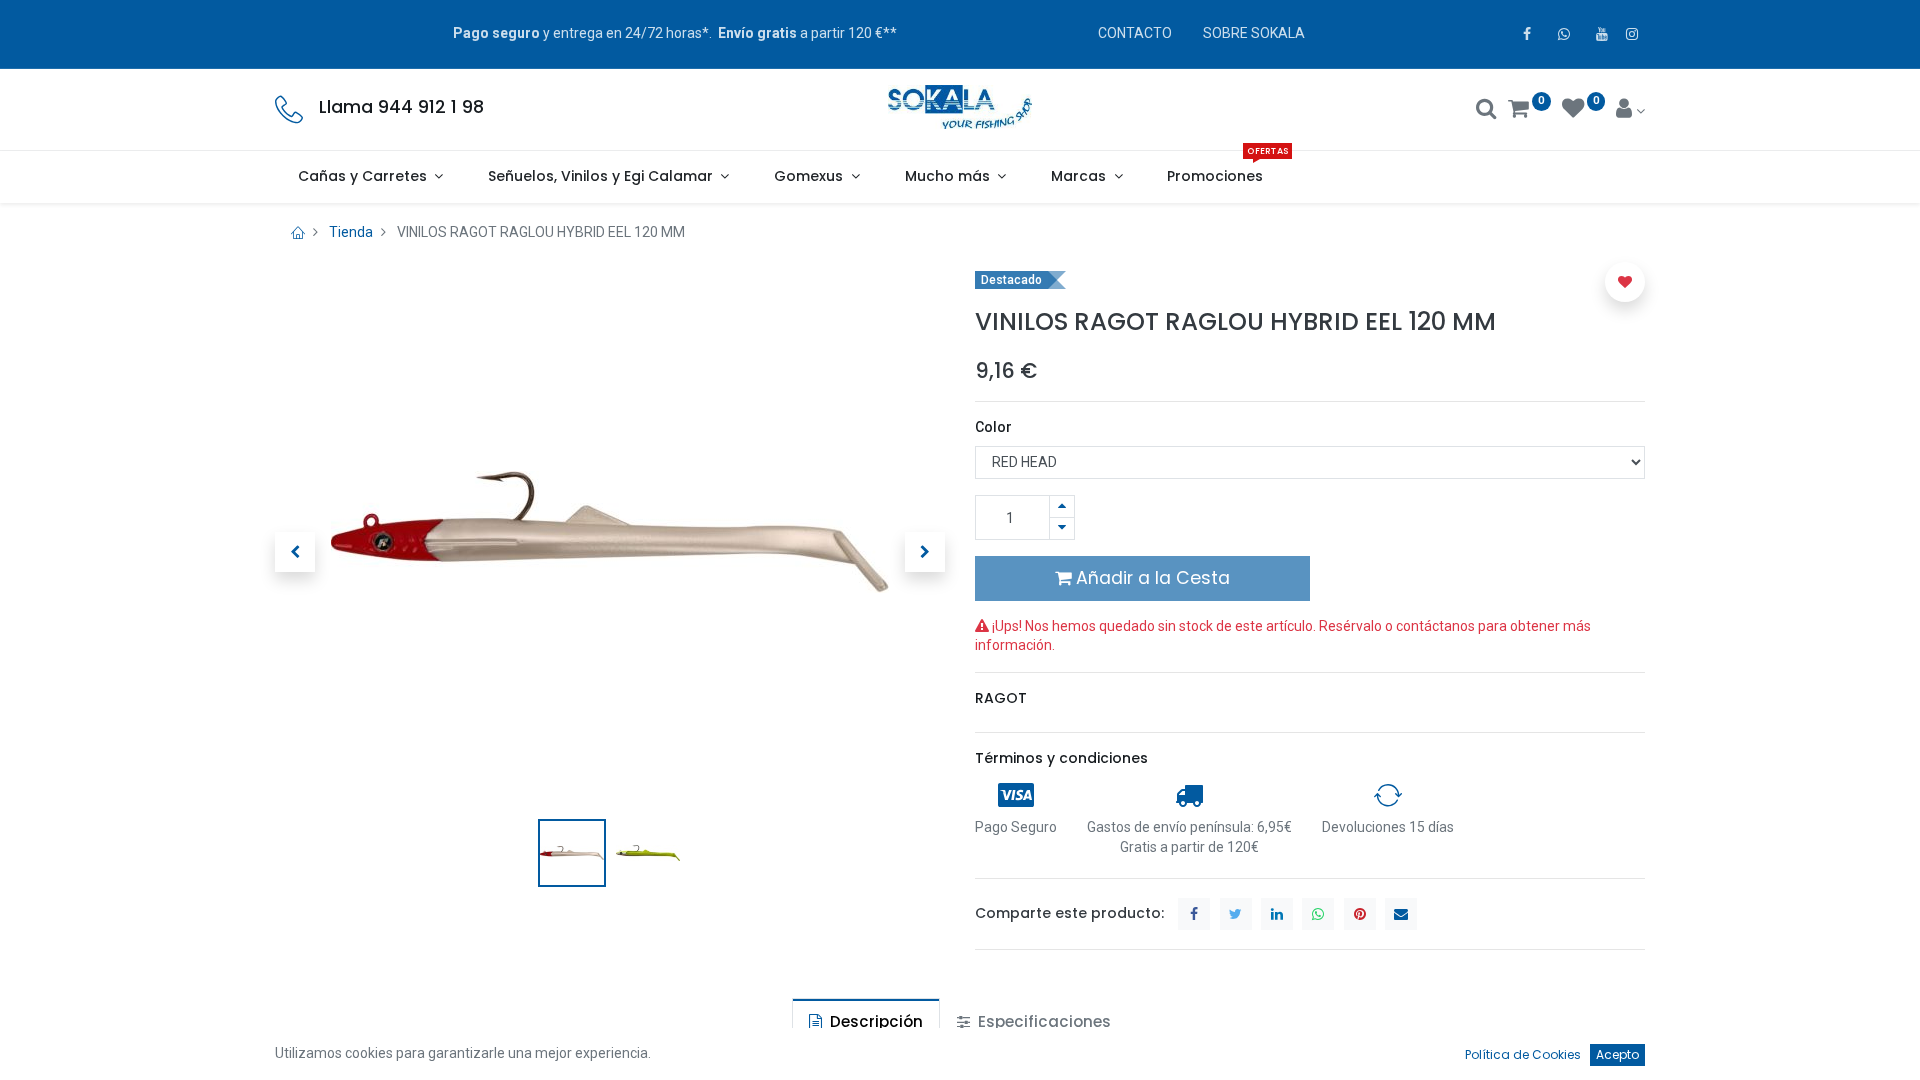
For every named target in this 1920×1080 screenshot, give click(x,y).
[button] (295, 552)
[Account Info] (1630, 111)
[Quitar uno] (1062, 528)
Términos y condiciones (1061, 758)
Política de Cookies (1523, 1054)
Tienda (351, 232)
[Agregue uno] (1062, 506)
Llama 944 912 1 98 (401, 107)
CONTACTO (1135, 33)
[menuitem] (1215, 177)
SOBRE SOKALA (1254, 33)
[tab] (866, 1021)
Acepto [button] (1617, 1054)
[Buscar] (1486, 111)
